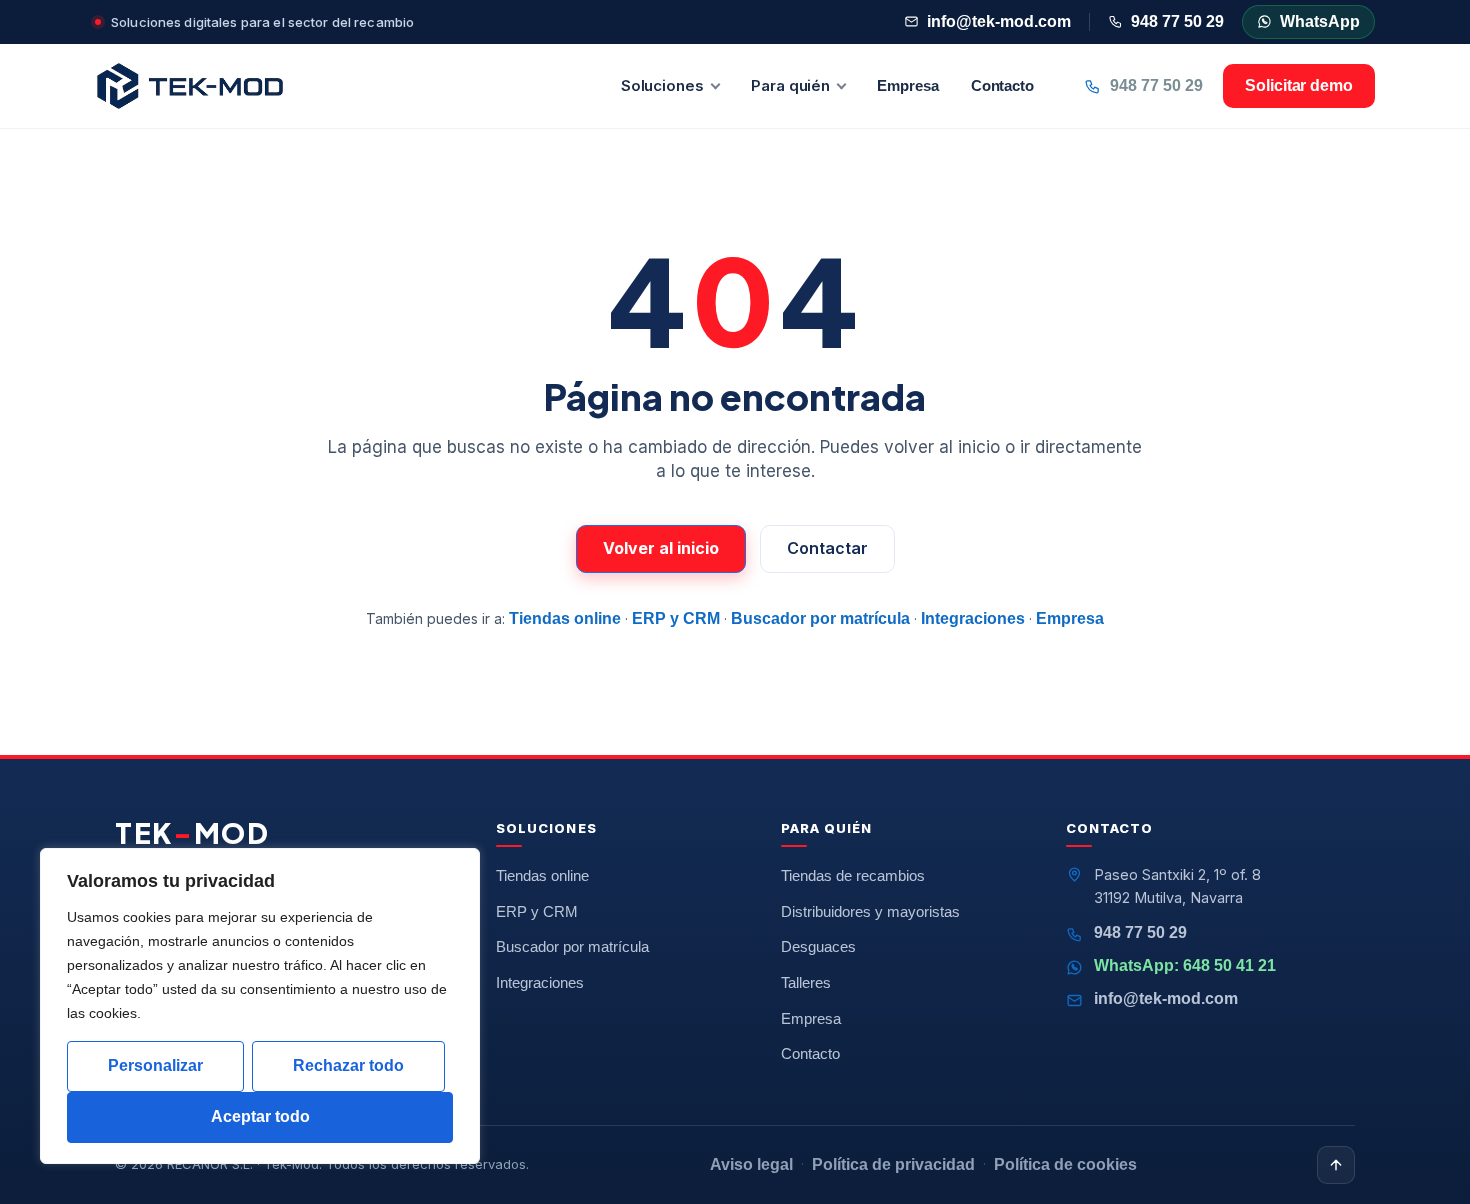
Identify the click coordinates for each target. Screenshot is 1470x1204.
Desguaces (818, 947)
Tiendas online (565, 618)
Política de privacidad (893, 1164)
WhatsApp (1320, 21)
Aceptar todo (260, 1116)
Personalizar (155, 1065)
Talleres (806, 983)
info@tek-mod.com (999, 21)
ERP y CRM (676, 618)
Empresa (907, 85)
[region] (260, 1006)
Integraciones (973, 618)
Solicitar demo (1299, 85)
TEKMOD (192, 833)
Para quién (790, 85)
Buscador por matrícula (820, 618)
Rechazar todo (348, 1065)
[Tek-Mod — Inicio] (190, 85)
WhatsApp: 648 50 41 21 (1185, 965)
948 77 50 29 (1177, 21)
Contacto (1002, 85)
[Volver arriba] (1336, 1165)
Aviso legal (751, 1164)
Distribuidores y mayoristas (870, 912)
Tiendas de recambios (853, 876)
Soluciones (662, 85)
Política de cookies (1065, 1164)
